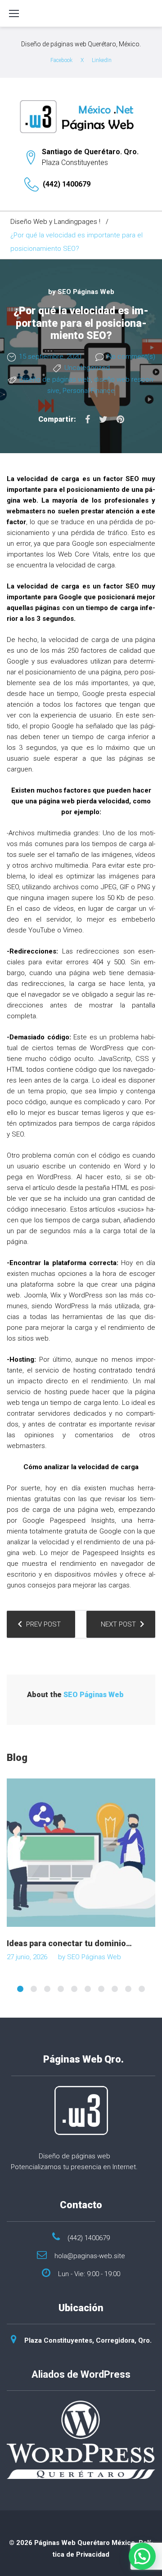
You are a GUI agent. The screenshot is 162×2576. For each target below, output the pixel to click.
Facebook (61, 60)
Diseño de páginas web (55, 379)
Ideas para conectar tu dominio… (69, 1943)
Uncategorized (87, 368)
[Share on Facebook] (88, 419)
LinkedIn (102, 60)
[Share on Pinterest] (120, 419)
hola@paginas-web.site (90, 2256)
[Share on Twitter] (103, 419)
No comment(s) (131, 357)
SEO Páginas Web (86, 292)
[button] (142, 2556)
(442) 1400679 (67, 184)
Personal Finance (89, 391)
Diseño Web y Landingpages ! (55, 222)
